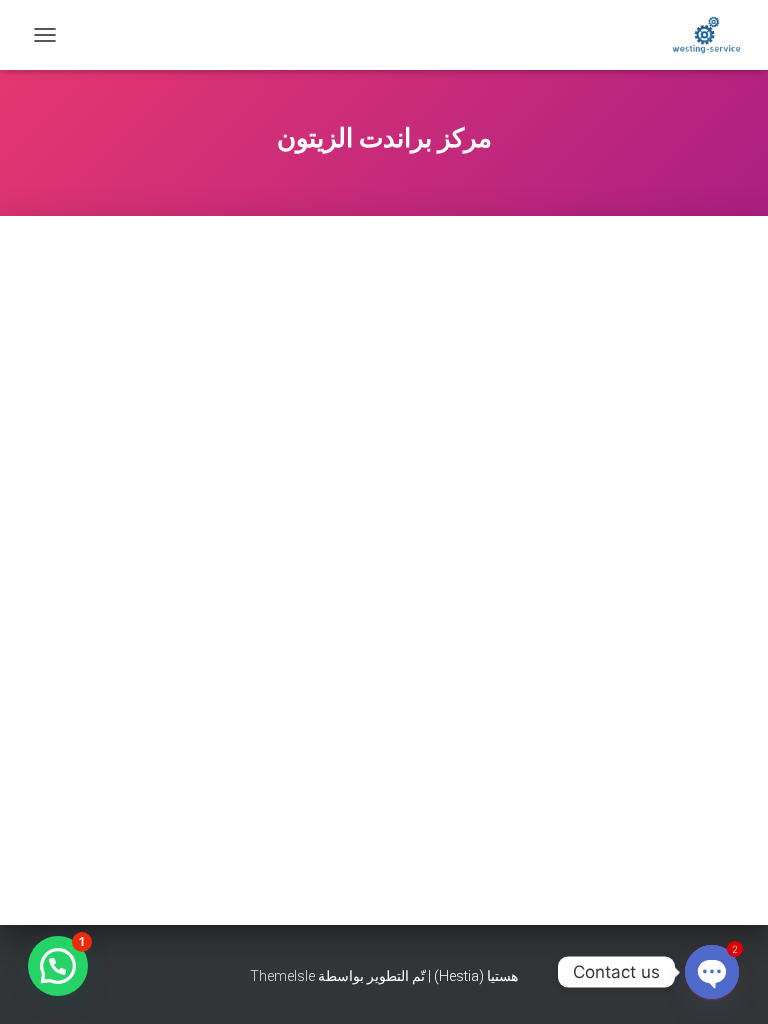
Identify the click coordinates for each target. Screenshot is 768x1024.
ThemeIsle (282, 976)
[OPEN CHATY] (712, 972)
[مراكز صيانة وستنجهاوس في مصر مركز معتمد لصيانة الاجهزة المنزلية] (699, 35)
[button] (58, 966)
